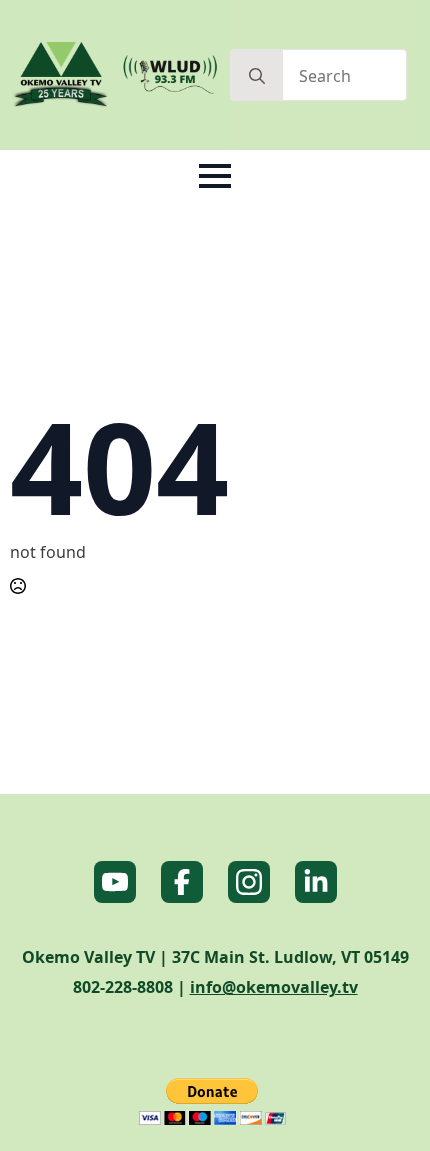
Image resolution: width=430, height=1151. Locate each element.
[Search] (257, 76)
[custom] (115, 882)
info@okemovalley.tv (274, 987)
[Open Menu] (215, 176)
